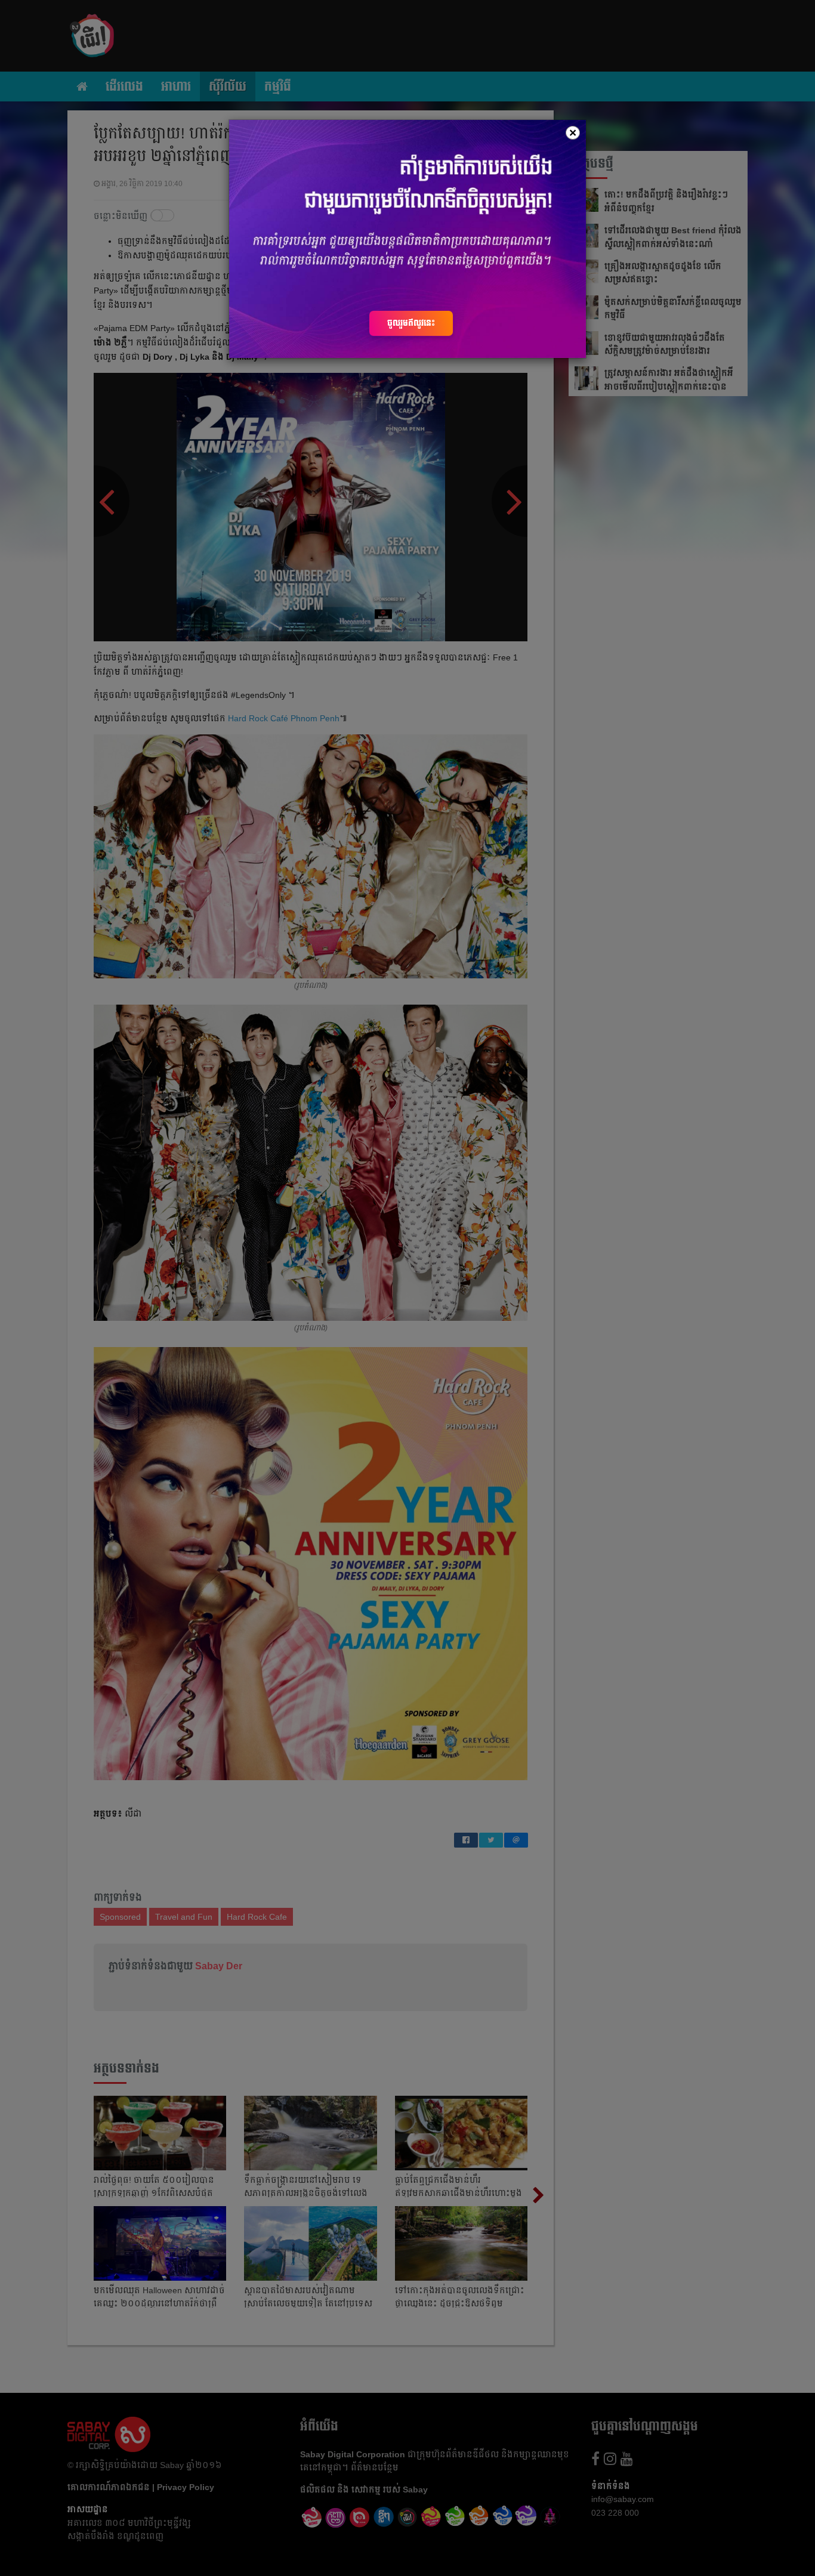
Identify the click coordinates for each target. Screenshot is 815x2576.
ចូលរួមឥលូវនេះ (411, 323)
